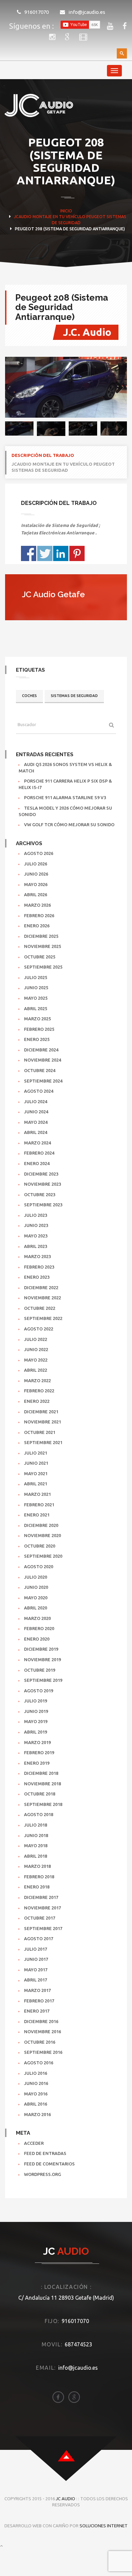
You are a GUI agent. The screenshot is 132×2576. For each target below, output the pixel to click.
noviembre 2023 (42, 1184)
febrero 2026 (39, 915)
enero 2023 (37, 1277)
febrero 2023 (39, 1267)
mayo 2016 (36, 2094)
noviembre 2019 (42, 1660)
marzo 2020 (37, 1618)
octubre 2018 (40, 1794)
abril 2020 (36, 1608)
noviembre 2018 (42, 1784)
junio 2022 (36, 1349)
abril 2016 (36, 2104)
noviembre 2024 (42, 1060)
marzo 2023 (37, 1256)
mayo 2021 (36, 1473)
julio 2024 (36, 1101)
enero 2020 (37, 1639)
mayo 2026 (36, 884)
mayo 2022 (36, 1360)
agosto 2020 (39, 1567)
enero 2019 (37, 1763)
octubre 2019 (40, 1670)
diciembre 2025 (41, 936)
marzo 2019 (37, 1742)
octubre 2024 (40, 1070)
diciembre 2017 (41, 1897)
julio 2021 (36, 1453)
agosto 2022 (39, 1329)
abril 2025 (36, 1008)
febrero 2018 (39, 1877)
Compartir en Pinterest (77, 553)
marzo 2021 (37, 1494)
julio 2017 (36, 1949)
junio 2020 (36, 1587)
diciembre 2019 (41, 1649)
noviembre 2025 (42, 946)
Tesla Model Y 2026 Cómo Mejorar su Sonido (65, 811)
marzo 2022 (37, 1380)
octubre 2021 (40, 1432)
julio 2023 (36, 1215)
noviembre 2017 (42, 1908)
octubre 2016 (40, 2042)
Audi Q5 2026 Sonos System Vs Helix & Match (65, 768)
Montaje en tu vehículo (59, 217)
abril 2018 (36, 1856)
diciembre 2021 (41, 1412)
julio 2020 (36, 1577)
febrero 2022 (39, 1391)
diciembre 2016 (41, 2021)
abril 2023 (36, 1246)
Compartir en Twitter (45, 553)
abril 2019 (36, 1732)
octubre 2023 (40, 1194)
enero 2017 (37, 2011)
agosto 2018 (39, 1814)
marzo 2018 (37, 1866)
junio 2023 (36, 1225)
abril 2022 (36, 1370)
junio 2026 (36, 874)
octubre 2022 (40, 1308)
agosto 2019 (39, 1691)
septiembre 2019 (43, 1680)
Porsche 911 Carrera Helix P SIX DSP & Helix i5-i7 (65, 784)
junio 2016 (36, 2083)
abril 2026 (36, 895)
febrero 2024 (39, 1153)
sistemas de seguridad (74, 696)
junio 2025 (36, 988)
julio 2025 (36, 977)
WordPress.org (42, 2174)
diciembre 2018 (41, 1773)
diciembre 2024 (41, 1050)
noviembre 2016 (42, 2032)
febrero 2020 (39, 1628)
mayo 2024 (36, 1122)
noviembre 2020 (42, 1535)
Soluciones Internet (104, 2526)
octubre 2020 (40, 1546)
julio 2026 (36, 864)
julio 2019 (36, 1701)
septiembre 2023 (43, 1205)
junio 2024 (36, 1112)
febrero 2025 (39, 1029)
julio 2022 (36, 1339)
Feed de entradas (45, 2153)
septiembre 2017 (43, 1928)
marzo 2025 (37, 1019)
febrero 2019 (39, 1753)
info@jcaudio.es (87, 12)
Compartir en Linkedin (61, 553)
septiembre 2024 (43, 1081)
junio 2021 (36, 1463)
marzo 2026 (37, 905)
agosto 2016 (39, 2063)
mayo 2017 (36, 1970)
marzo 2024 (37, 1143)
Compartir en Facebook (29, 553)
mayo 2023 (36, 1236)
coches (29, 696)
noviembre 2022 (42, 1298)
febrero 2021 (39, 1505)
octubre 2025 (40, 957)
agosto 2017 (39, 1939)
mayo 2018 (36, 1846)
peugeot (96, 217)
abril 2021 (36, 1484)
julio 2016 (36, 2073)
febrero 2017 (39, 2001)
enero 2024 (37, 1163)
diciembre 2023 (41, 1174)
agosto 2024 (39, 1091)
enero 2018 (37, 1887)
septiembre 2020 (43, 1556)
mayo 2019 (36, 1721)
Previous (15, 388)
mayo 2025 (36, 998)
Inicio (66, 211)
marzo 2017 (37, 1990)
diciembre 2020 (41, 1525)
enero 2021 (37, 1515)
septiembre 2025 (43, 967)
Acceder (34, 2143)
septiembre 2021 (43, 1442)
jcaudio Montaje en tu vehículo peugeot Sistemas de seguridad (63, 467)
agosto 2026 (39, 853)
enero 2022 (37, 1401)
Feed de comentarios (49, 2164)
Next (117, 388)
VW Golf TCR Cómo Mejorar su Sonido (69, 825)
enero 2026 (37, 926)
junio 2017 (36, 1959)
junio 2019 (36, 1711)
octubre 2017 (40, 1918)
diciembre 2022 (41, 1287)
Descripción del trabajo (43, 455)
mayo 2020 (36, 1598)
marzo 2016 (37, 2114)
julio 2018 (36, 1825)
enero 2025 (37, 1039)
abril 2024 (36, 1132)
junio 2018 (36, 1835)
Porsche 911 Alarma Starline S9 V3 (65, 797)
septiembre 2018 (43, 1804)
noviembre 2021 (42, 1422)
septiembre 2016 (43, 2052)
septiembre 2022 (43, 1318)
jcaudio (23, 217)
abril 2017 (36, 1980)
